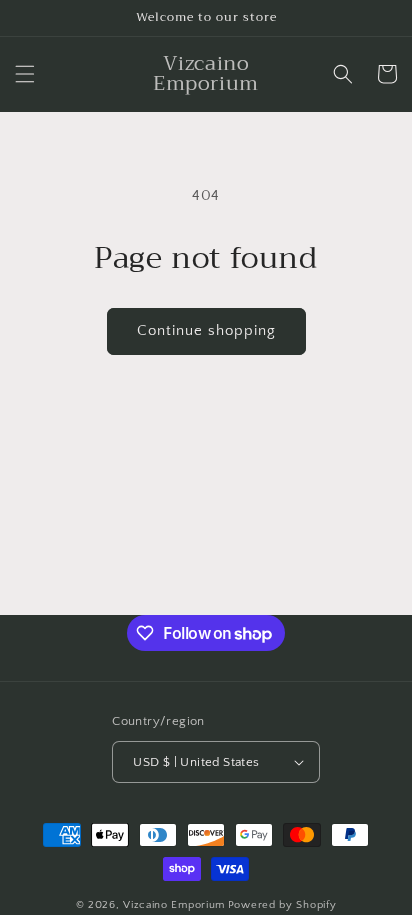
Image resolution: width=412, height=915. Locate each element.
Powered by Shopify (282, 905)
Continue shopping (206, 330)
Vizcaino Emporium (174, 905)
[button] (25, 74)
